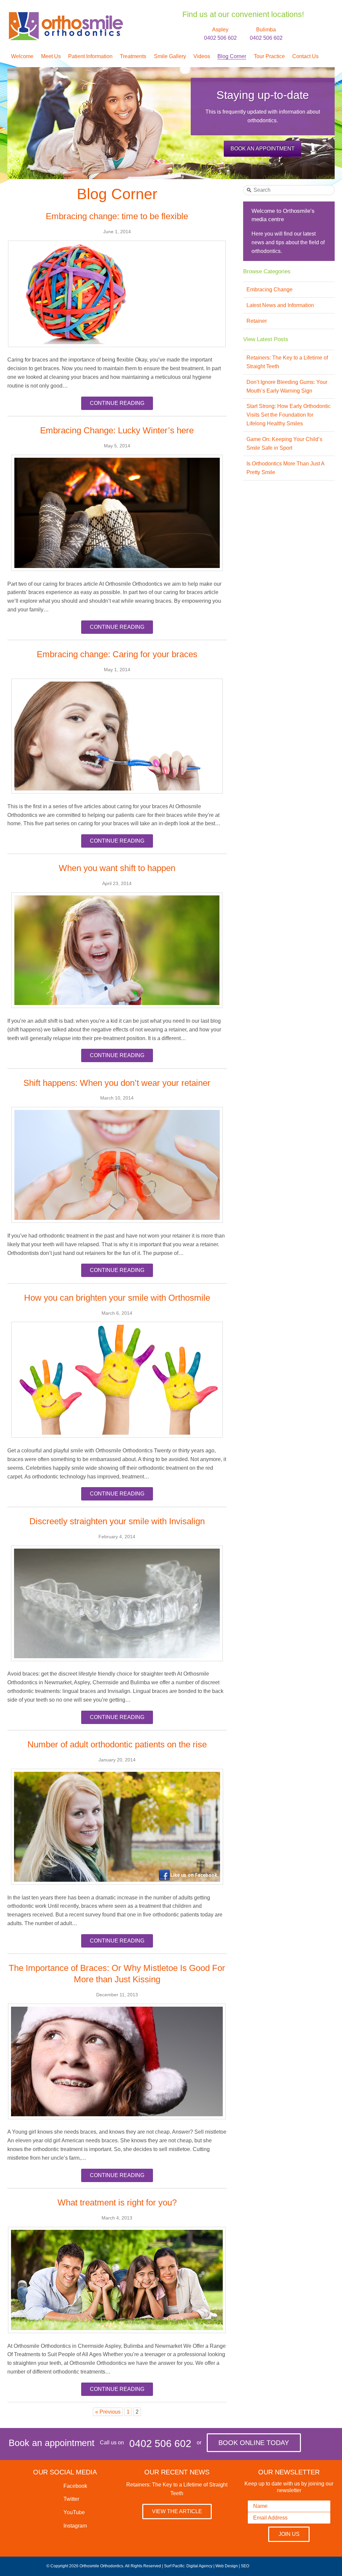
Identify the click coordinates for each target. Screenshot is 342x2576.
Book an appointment (263, 149)
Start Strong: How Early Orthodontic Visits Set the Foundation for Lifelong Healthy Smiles (289, 415)
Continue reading (117, 403)
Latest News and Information (280, 305)
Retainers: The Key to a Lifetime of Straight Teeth (287, 362)
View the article (177, 2511)
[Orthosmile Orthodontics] (65, 15)
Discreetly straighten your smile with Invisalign (117, 1521)
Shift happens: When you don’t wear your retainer (117, 1083)
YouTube (73, 2512)
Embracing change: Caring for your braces (117, 654)
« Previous (108, 2412)
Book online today (254, 2443)
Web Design (227, 2566)
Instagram (74, 2526)
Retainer (257, 321)
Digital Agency (199, 2566)
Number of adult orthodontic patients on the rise (117, 1744)
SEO (245, 2566)
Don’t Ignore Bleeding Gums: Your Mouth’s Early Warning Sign (287, 386)
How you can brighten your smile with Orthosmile (117, 1298)
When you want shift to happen (117, 868)
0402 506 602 (160, 2444)
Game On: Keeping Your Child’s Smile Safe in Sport (284, 444)
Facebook (75, 2486)
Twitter (71, 2499)
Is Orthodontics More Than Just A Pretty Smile (285, 468)
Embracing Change (270, 290)
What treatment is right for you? (117, 2202)
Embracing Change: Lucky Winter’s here (117, 430)
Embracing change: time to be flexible (117, 216)
